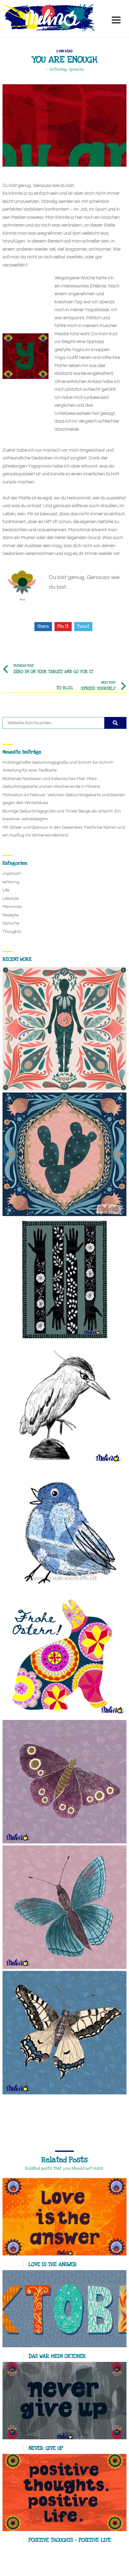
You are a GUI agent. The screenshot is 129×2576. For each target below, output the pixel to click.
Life (6, 890)
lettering (58, 69)
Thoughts (12, 932)
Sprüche (76, 69)
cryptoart (12, 874)
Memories (12, 907)
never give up (46, 2448)
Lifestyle (11, 899)
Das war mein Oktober (57, 2356)
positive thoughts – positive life (70, 2540)
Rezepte (11, 915)
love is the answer (53, 2264)
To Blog (64, 688)
